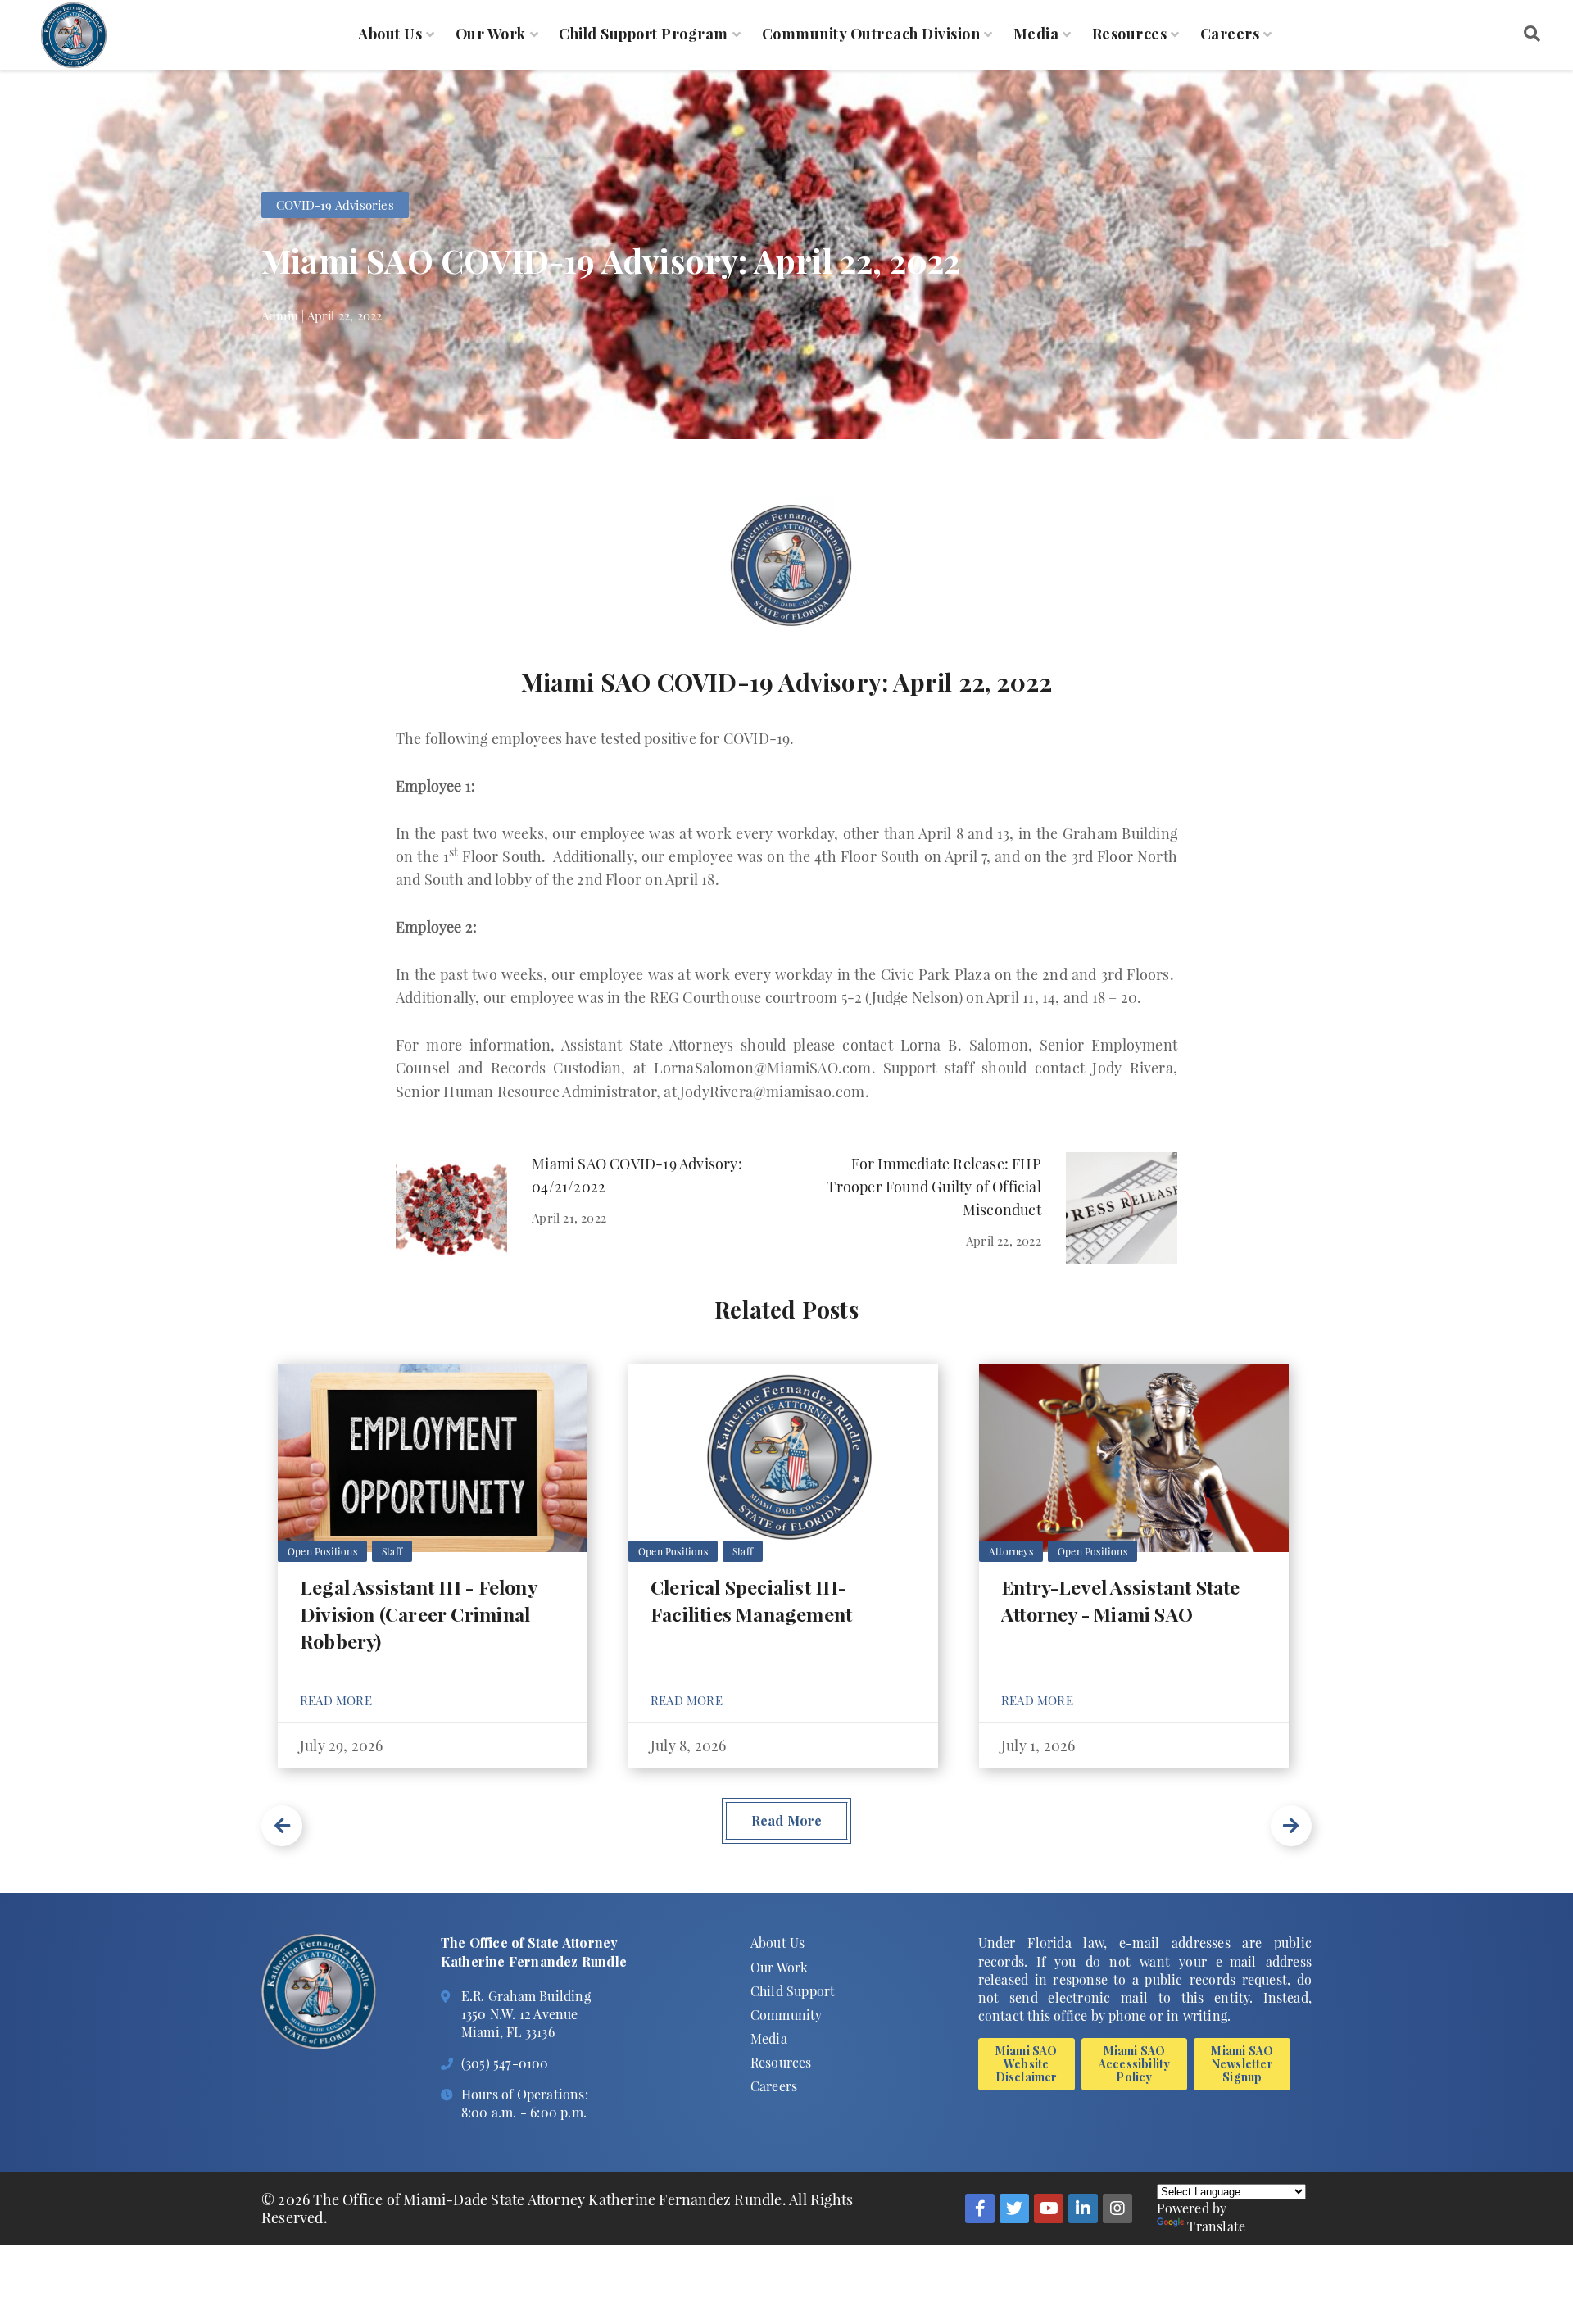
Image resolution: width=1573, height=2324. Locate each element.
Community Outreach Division (871, 34)
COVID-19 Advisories (335, 205)
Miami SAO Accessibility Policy (1135, 2064)
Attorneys (1011, 1551)
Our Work (491, 34)
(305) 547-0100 (505, 2063)
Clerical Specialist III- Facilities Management (751, 1600)
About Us (390, 34)
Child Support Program (644, 34)
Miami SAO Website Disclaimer (1027, 2064)
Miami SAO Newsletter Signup (1242, 2064)
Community (786, 2015)
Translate (1216, 2226)
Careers (1230, 34)
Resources (1130, 34)
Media (1036, 34)
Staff (392, 1551)
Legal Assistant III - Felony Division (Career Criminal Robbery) (418, 1614)
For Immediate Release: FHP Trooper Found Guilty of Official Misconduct (934, 1187)
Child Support (793, 1991)
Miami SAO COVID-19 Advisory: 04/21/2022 (637, 1175)
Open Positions (322, 1551)
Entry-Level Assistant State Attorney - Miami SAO (1120, 1600)
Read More (336, 1700)
